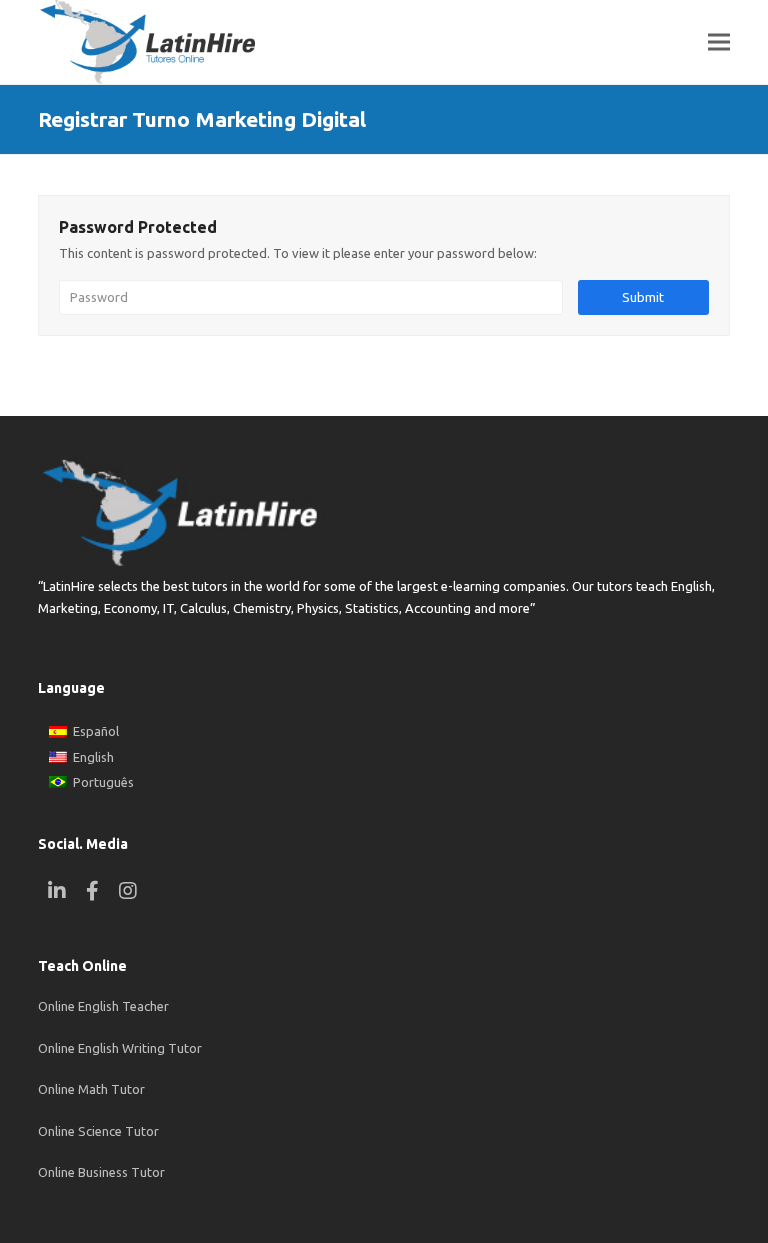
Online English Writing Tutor (120, 1048)
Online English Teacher (103, 1006)
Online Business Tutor (101, 1172)
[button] (719, 42)
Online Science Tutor (98, 1131)
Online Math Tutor (91, 1089)
